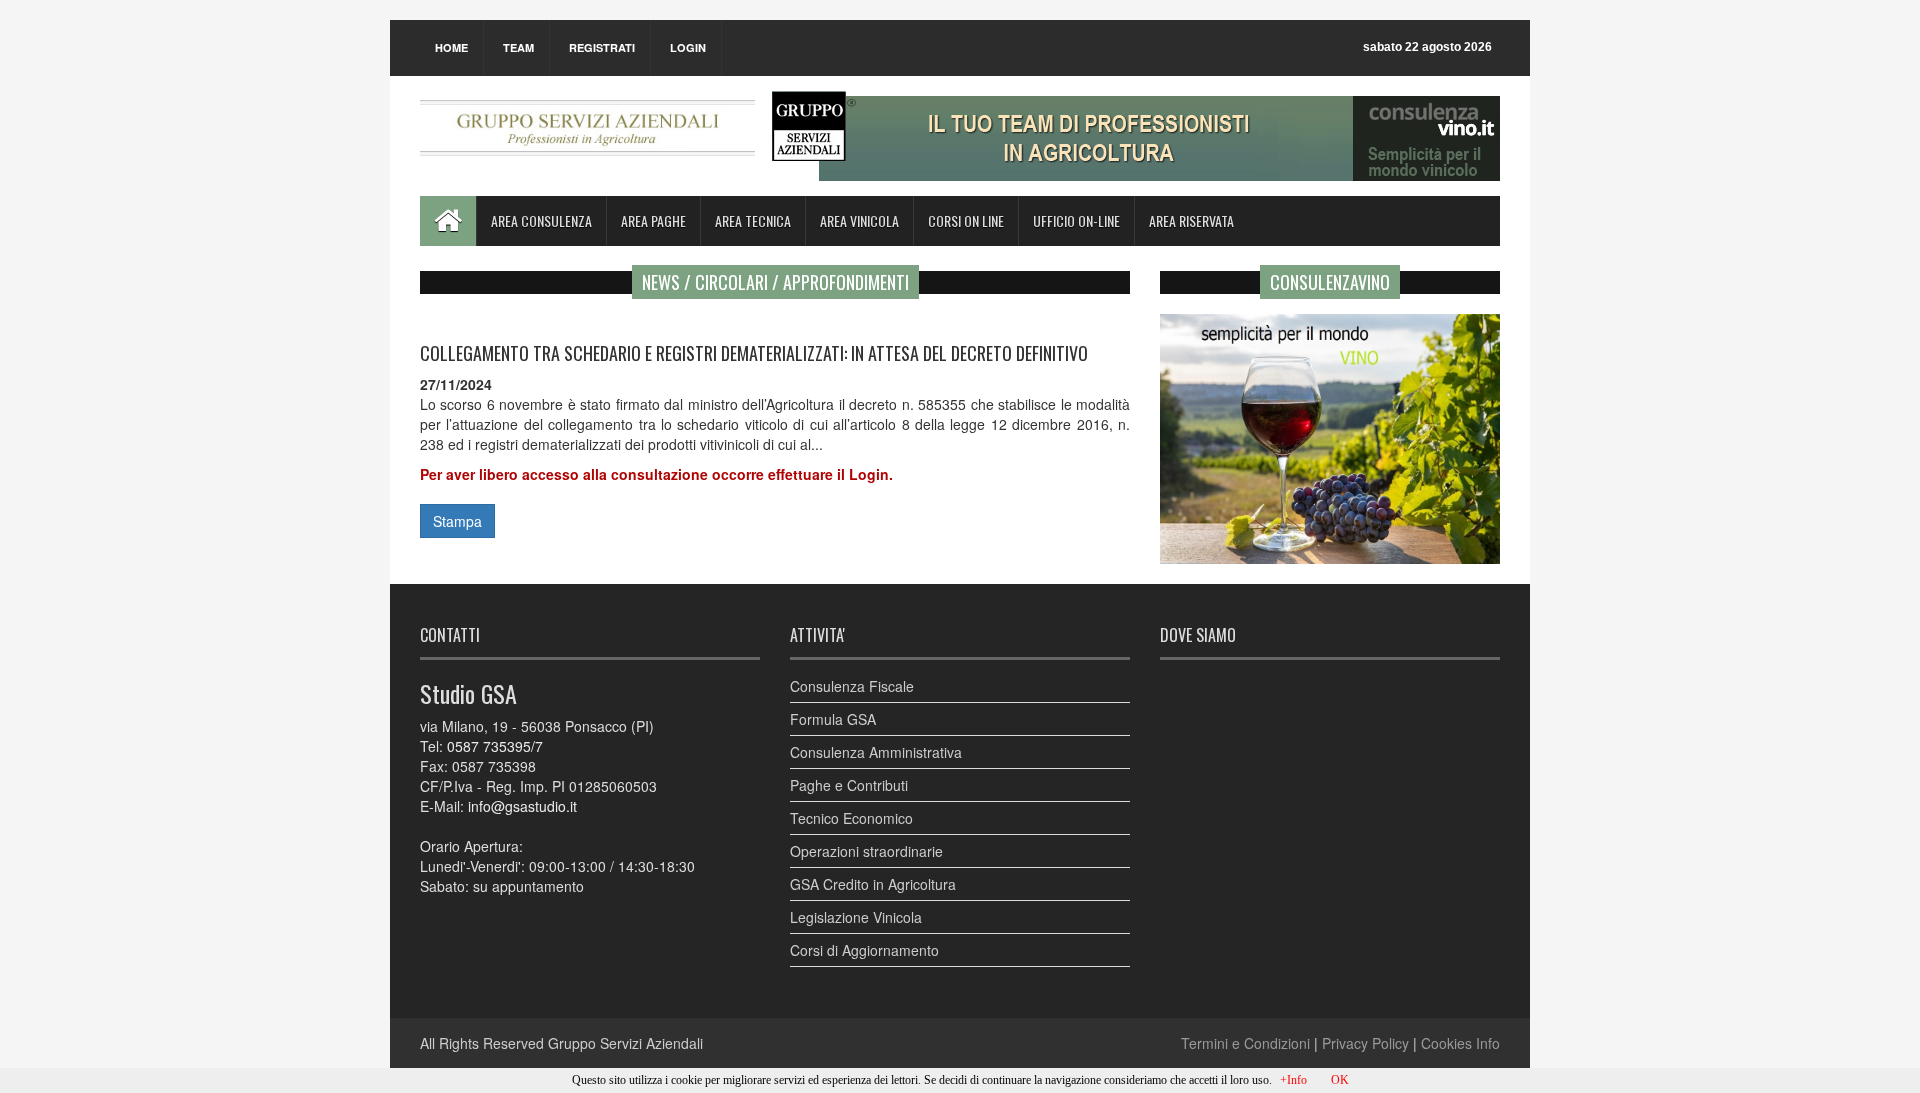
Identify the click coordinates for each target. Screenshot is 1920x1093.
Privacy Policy (1365, 1043)
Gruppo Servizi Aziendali (625, 1043)
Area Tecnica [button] (753, 220)
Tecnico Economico (851, 818)
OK (1340, 1080)
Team (518, 47)
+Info (1293, 1080)
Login (688, 47)
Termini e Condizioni (1245, 1043)
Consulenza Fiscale (852, 686)
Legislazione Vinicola (856, 917)
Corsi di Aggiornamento (864, 950)
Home (451, 47)
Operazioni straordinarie (866, 851)
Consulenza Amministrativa (876, 752)
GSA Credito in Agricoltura (873, 884)
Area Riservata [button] (1191, 220)
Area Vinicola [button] (859, 220)
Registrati (602, 47)
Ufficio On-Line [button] (1076, 220)
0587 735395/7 (495, 746)
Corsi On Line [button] (966, 220)
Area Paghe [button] (653, 220)
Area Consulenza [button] (541, 220)
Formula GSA (833, 719)
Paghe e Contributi (849, 785)
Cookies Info (1460, 1043)
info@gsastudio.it (522, 806)
